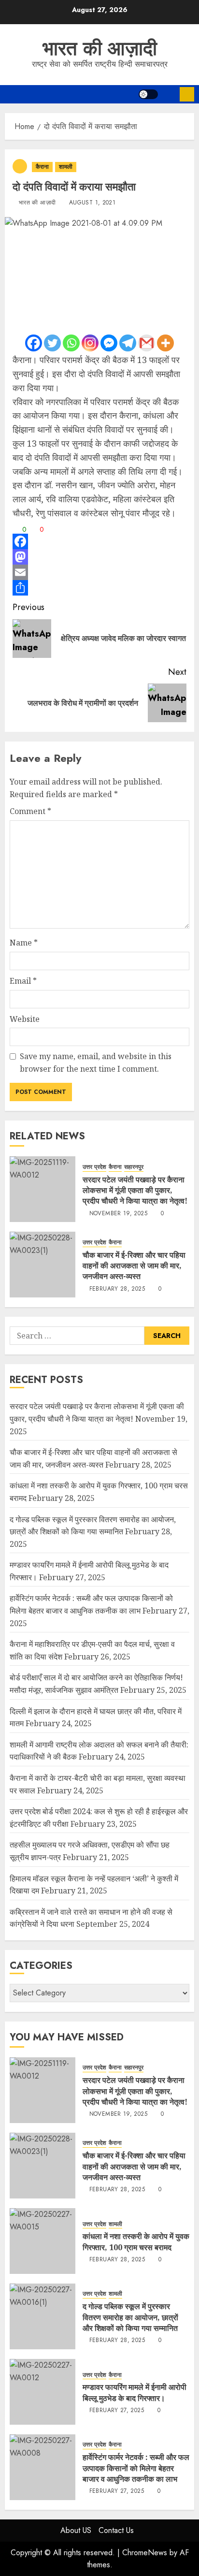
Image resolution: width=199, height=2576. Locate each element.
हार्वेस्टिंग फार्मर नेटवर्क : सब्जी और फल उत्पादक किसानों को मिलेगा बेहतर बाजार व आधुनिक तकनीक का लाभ (136, 2468)
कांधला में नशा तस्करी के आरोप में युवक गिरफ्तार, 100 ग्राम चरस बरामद (136, 2241)
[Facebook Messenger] (109, 343)
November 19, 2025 (118, 1214)
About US (76, 2530)
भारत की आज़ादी (100, 48)
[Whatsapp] (71, 343)
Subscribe (187, 94)
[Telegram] (128, 343)
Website (25, 1019)
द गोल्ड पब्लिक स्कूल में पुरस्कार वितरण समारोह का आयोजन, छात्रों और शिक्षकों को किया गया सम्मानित (130, 2317)
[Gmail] (147, 343)
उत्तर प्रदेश (94, 1167)
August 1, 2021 (92, 203)
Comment (30, 811)
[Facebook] (34, 343)
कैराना (42, 167)
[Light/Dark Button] (148, 94)
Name (24, 943)
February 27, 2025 (117, 2411)
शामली (66, 167)
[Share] (99, 588)
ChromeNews (145, 2553)
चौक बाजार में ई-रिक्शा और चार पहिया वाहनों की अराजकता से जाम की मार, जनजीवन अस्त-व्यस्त (134, 1266)
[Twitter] (52, 343)
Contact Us (116, 2530)
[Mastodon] (99, 557)
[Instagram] (90, 343)
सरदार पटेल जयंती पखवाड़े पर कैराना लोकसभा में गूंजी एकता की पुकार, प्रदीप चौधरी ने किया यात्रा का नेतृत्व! (135, 1190)
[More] (165, 343)
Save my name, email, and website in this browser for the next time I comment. (96, 1062)
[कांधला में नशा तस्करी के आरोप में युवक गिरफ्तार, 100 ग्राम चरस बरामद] (43, 2241)
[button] (169, 94)
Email (23, 981)
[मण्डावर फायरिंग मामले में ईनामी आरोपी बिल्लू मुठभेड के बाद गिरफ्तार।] (43, 2392)
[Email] (99, 572)
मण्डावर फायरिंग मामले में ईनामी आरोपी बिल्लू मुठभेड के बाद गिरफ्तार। (135, 2392)
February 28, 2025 (117, 1289)
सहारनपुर (134, 1167)
